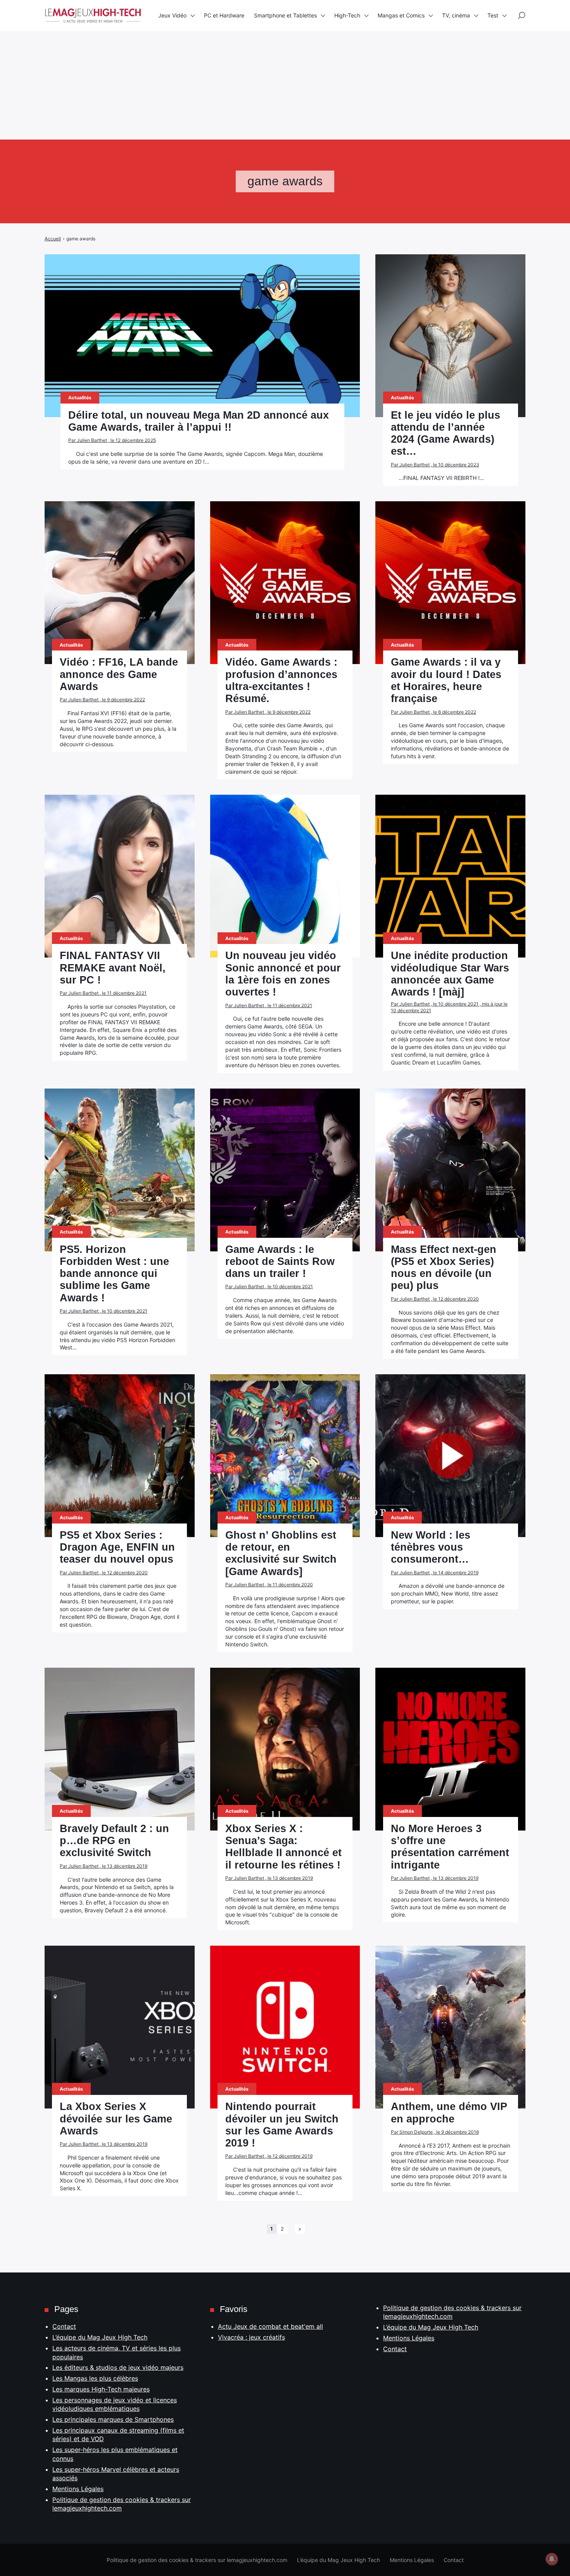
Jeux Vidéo (172, 15)
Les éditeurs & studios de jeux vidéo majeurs (118, 2367)
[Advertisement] (233, 54)
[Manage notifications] (552, 2559)
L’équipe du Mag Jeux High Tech (100, 2337)
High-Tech (347, 15)
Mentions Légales (78, 2489)
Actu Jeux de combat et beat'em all (270, 2326)
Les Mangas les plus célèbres (95, 2378)
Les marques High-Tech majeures (101, 2389)
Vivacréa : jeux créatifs (251, 2337)
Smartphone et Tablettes (285, 15)
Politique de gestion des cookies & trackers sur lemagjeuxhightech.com (197, 2560)
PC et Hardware (224, 15)
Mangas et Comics (401, 15)
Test (493, 15)
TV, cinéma (456, 15)
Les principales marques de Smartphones (113, 2419)
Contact (64, 2326)
